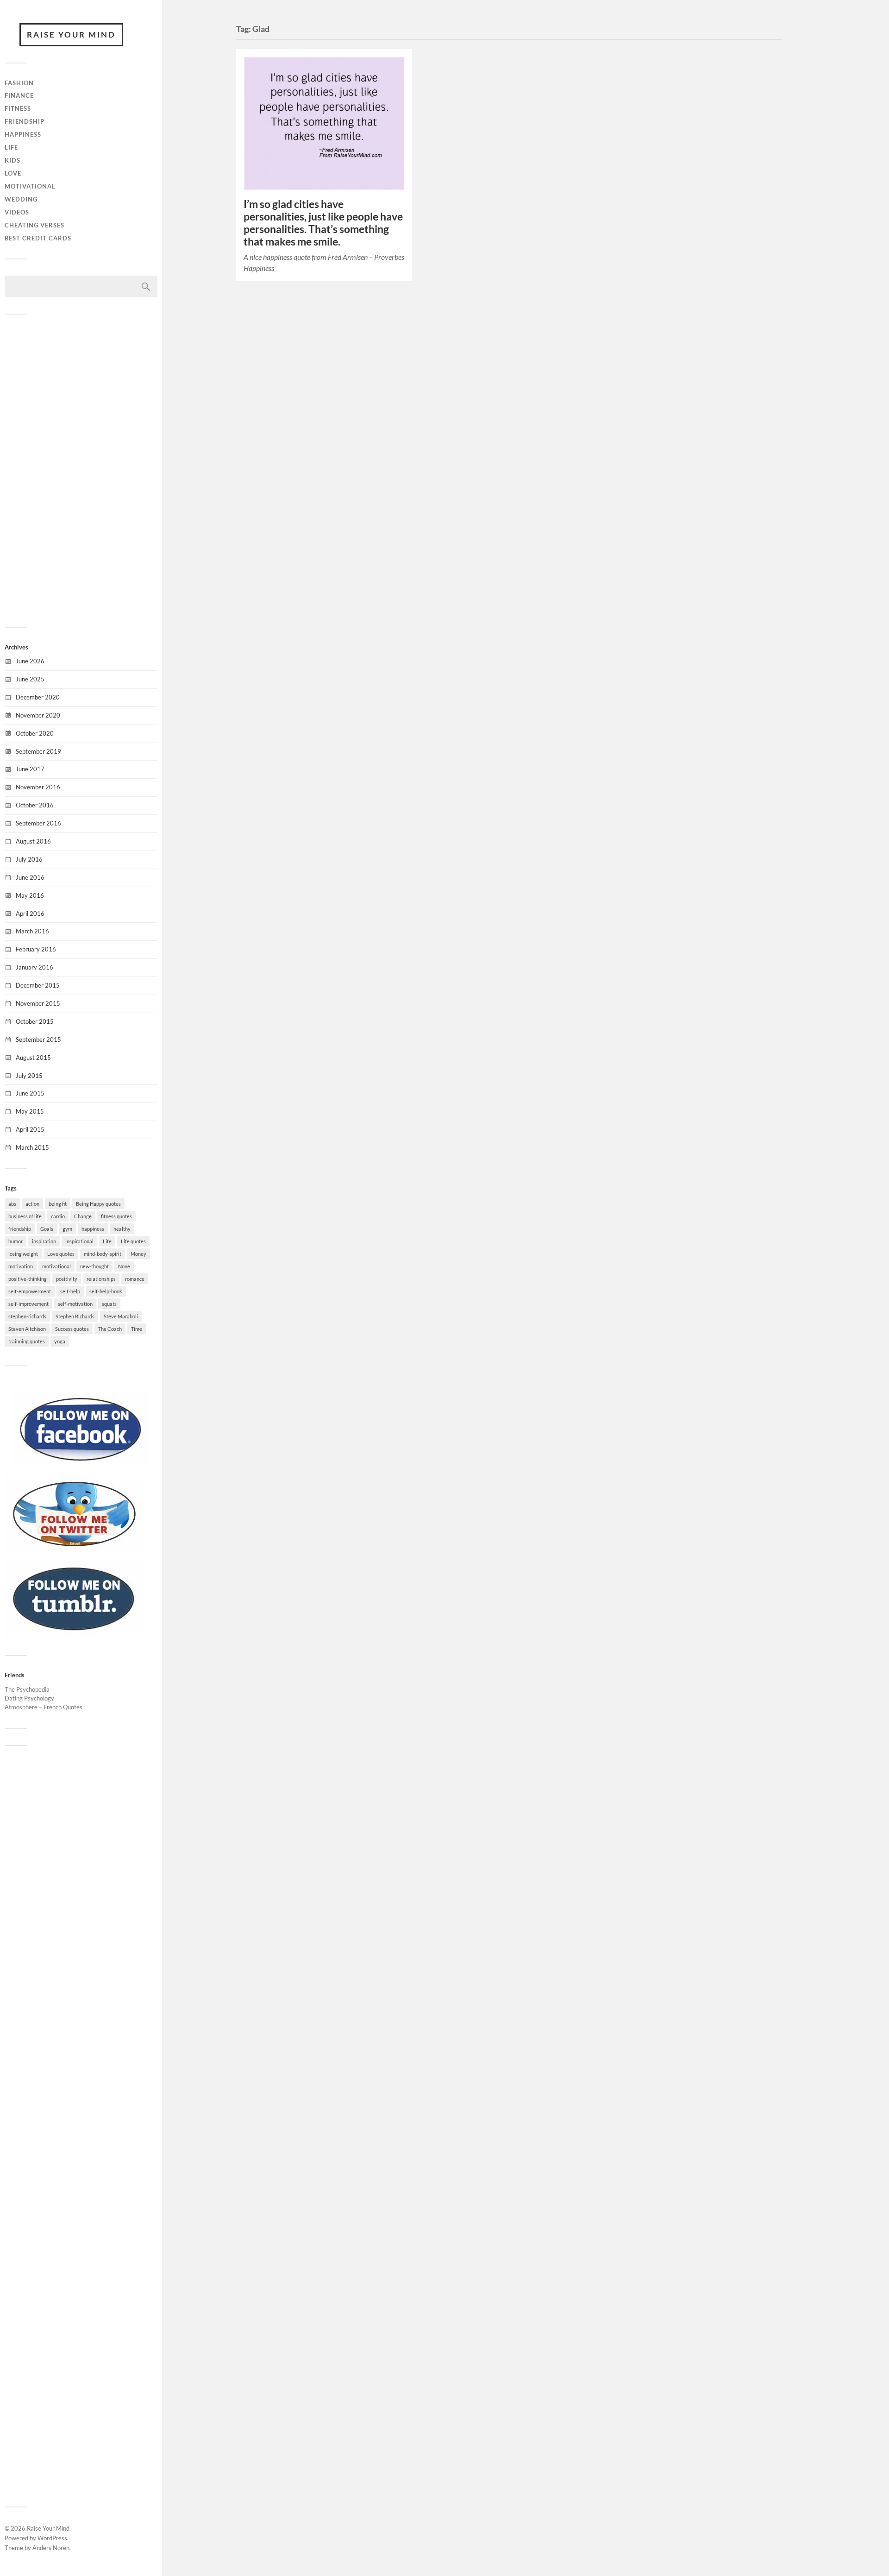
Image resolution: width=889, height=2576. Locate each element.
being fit (58, 1204)
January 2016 (34, 967)
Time (137, 1329)
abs (12, 1204)
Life (11, 147)
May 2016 (30, 895)
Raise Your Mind (71, 35)
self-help (70, 1291)
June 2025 (30, 679)
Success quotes (72, 1329)
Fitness (18, 108)
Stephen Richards (75, 1316)
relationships (101, 1279)
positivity (67, 1279)
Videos (17, 212)
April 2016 (30, 913)
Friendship (25, 121)
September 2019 (38, 751)
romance (135, 1279)
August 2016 (33, 841)
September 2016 (38, 823)
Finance (19, 95)
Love (13, 173)
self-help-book (106, 1291)
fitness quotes (116, 1216)
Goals (47, 1229)
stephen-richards (27, 1316)
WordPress (52, 2538)
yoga (60, 1341)
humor (16, 1241)
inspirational (79, 1241)
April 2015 (30, 1129)
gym (67, 1229)
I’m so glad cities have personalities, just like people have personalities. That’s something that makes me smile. (323, 223)
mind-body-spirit (103, 1254)
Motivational (30, 186)
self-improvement (28, 1304)
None (124, 1266)
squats (109, 1304)
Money (138, 1254)
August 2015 (33, 1058)
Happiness (23, 134)
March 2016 (32, 931)
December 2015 (38, 985)
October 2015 (35, 1021)
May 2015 (30, 1111)
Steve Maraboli (121, 1316)
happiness (93, 1229)
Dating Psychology (29, 1698)
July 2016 (29, 859)
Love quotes (61, 1254)
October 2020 (35, 733)
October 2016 (35, 805)
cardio (58, 1216)
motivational (56, 1266)
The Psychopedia (27, 1689)
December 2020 (38, 697)
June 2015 (30, 1093)
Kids (13, 160)
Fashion (19, 83)
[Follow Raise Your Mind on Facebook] (81, 1465)
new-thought (94, 1266)
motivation (21, 1266)
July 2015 (29, 1076)
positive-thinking (28, 1279)
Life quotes (133, 1241)
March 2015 (32, 1147)
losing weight (23, 1254)
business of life (25, 1216)
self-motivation (75, 1304)
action (32, 1204)
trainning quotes (27, 1341)
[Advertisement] (81, 470)
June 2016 (30, 877)
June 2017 (30, 769)
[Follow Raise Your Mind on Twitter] (74, 1549)
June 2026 (30, 661)
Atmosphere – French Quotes (44, 1707)
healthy (122, 1229)
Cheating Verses (34, 225)
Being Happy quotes (98, 1204)
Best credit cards (38, 238)
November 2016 (38, 787)
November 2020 (38, 715)
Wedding (21, 199)
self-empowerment (30, 1291)
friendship (20, 1229)
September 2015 (38, 1039)
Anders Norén (51, 2548)
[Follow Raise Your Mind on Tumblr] (74, 1634)
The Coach (110, 1329)
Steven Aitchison (27, 1329)
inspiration (44, 1241)
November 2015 (38, 1003)
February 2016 (36, 949)
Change (83, 1216)
